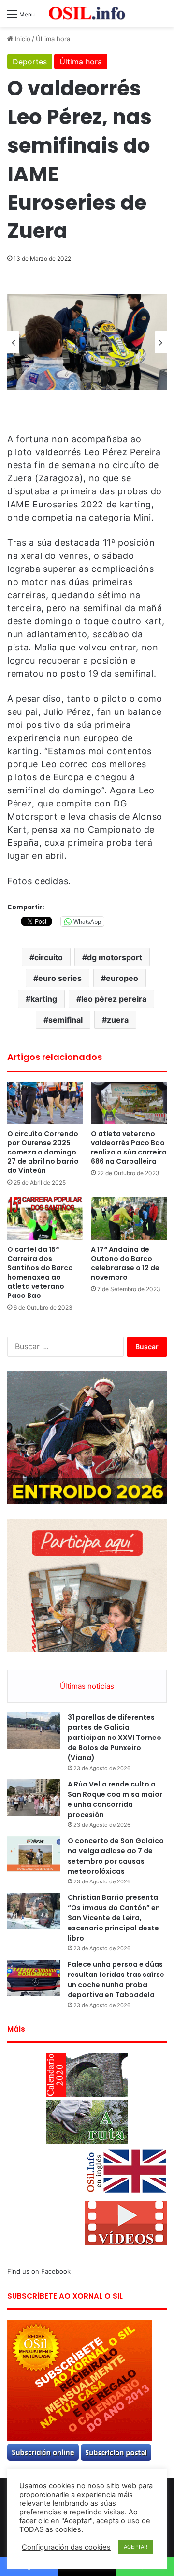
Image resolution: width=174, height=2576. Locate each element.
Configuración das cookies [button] (66, 2547)
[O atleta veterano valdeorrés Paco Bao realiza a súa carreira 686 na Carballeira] (129, 1103)
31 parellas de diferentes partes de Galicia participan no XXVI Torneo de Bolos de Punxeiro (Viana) (115, 1738)
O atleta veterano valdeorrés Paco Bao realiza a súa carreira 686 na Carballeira (129, 1147)
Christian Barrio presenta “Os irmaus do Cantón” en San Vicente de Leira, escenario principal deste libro (114, 1918)
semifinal (65, 1020)
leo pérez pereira (114, 999)
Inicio (22, 39)
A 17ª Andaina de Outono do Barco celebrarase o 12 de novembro (125, 1263)
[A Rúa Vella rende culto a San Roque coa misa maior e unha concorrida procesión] (34, 1797)
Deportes (30, 62)
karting (44, 999)
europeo (122, 978)
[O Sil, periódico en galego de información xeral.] (87, 13)
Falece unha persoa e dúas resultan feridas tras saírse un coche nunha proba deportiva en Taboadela (116, 1980)
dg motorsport (115, 957)
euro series (60, 978)
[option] (87, 342)
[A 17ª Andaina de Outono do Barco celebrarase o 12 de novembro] (129, 1219)
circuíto (49, 957)
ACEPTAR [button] (136, 2547)
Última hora (53, 39)
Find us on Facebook (39, 2271)
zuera (118, 1020)
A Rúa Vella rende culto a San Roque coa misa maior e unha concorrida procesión (115, 1799)
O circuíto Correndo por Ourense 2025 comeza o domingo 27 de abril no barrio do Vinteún (43, 1152)
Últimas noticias (87, 1686)
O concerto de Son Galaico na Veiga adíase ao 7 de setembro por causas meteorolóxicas (116, 1856)
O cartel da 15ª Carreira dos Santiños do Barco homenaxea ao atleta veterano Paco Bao (40, 1272)
